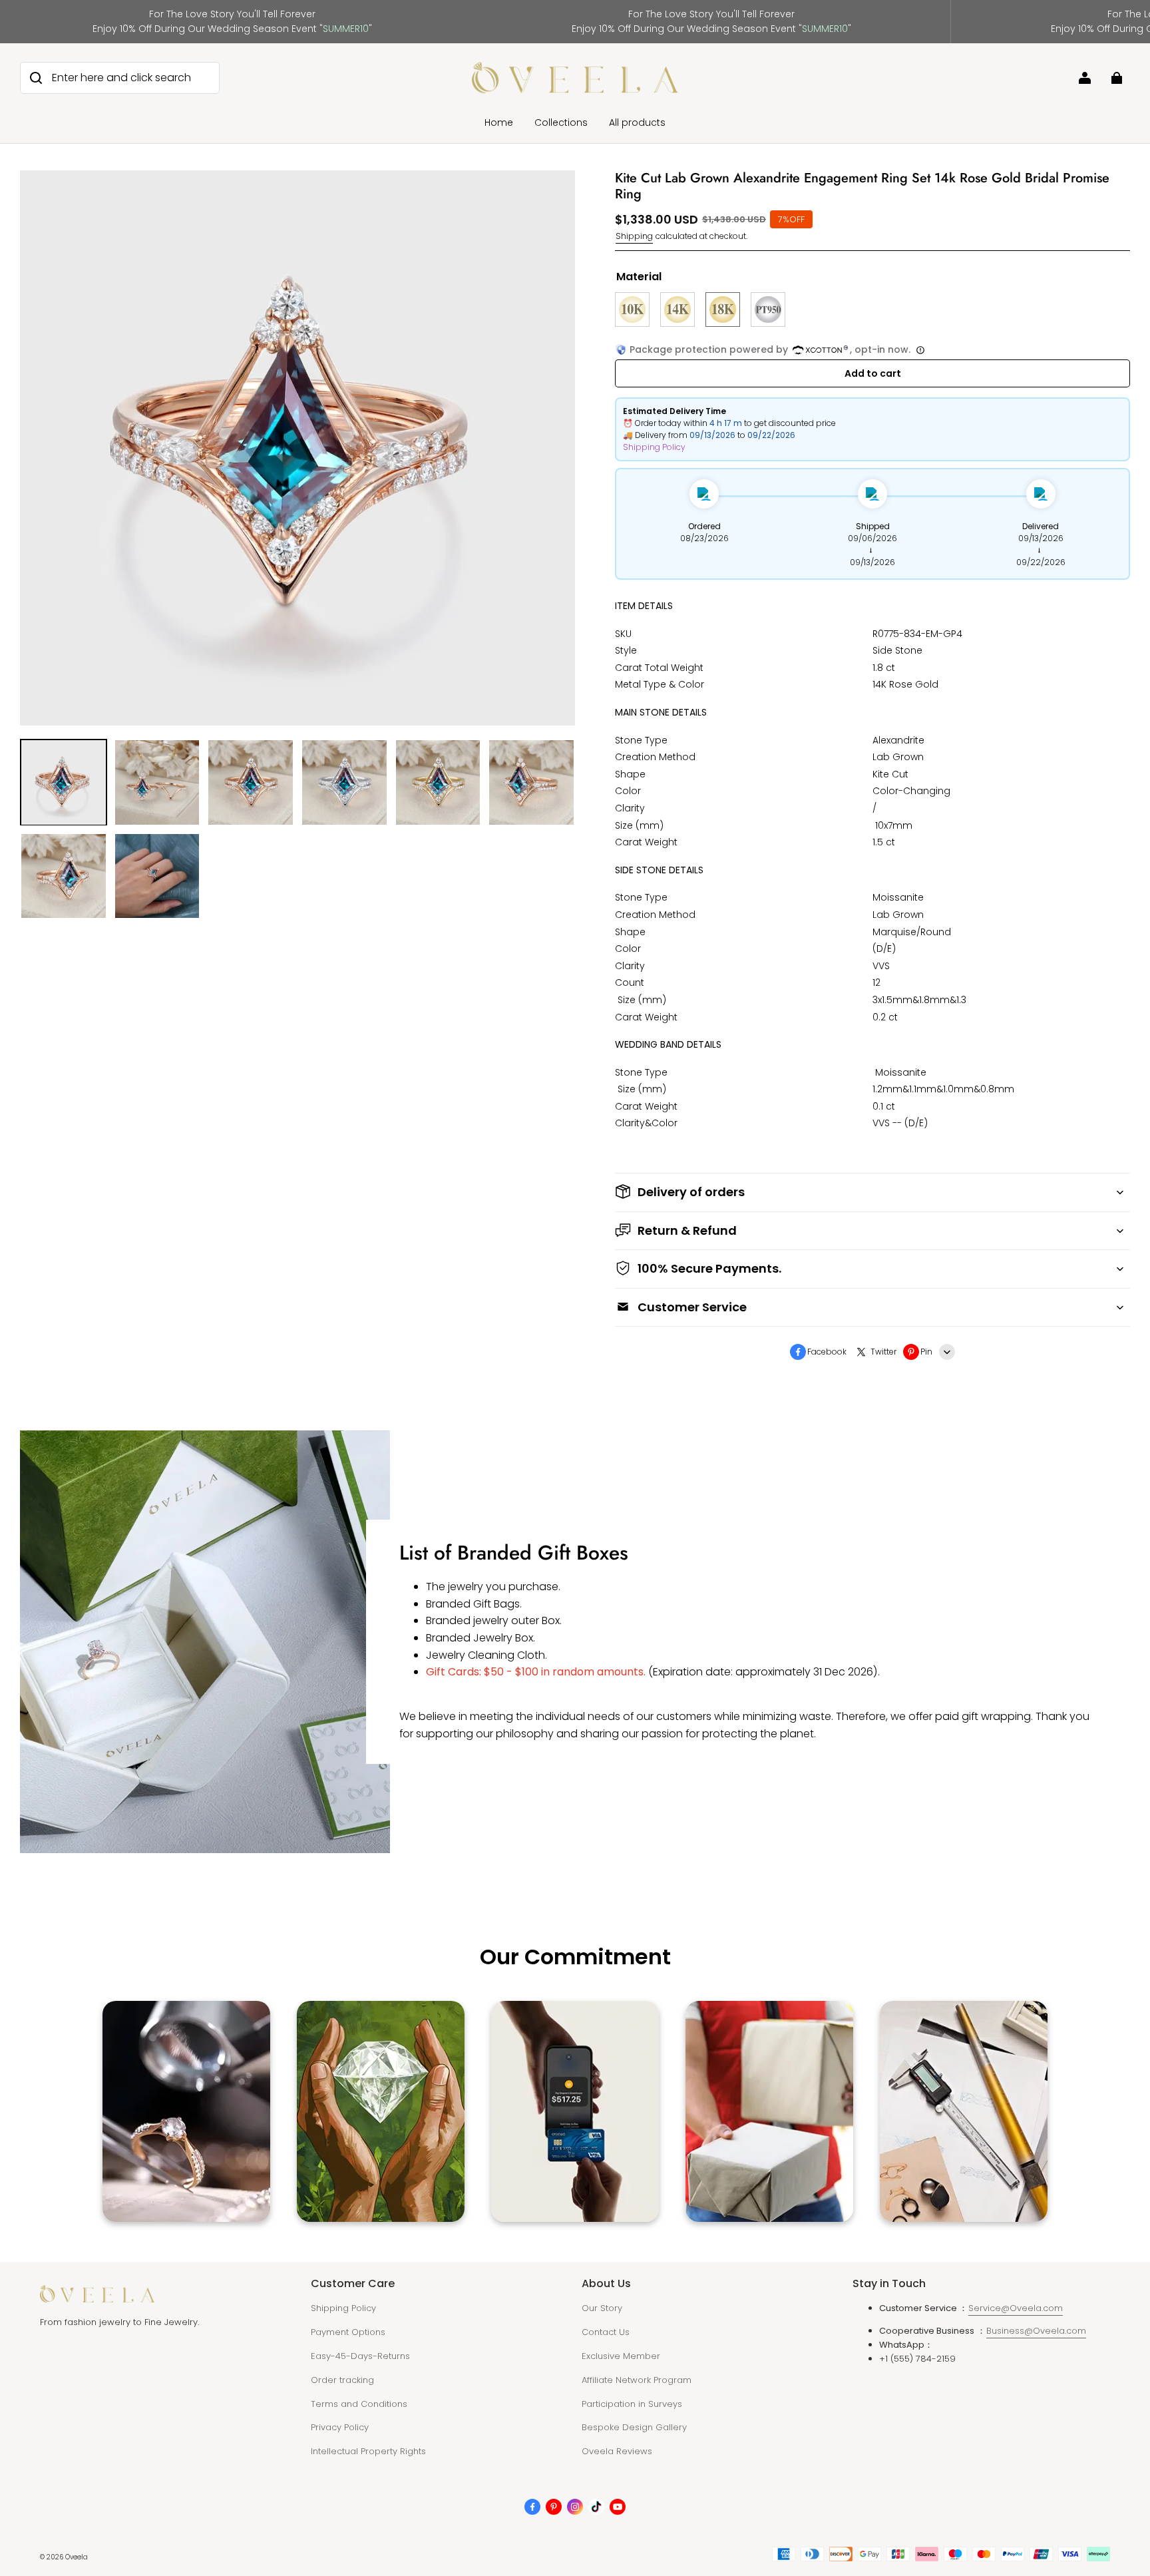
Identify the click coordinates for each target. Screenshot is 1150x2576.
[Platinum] (768, 310)
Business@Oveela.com (1036, 2331)
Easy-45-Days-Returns (360, 2356)
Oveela (77, 2557)
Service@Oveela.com (1016, 2308)
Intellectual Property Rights (368, 2451)
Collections (561, 122)
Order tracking (342, 2380)
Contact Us (606, 2332)
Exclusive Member (621, 2356)
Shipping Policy (654, 447)
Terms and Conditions (359, 2404)
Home (499, 122)
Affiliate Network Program (637, 2380)
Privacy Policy (340, 2427)
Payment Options (348, 2332)
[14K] (677, 310)
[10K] (632, 310)
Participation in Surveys (632, 2404)
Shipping (634, 236)
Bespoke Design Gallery (634, 2427)
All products (637, 122)
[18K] (723, 310)
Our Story (602, 2308)
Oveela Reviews (617, 2451)
